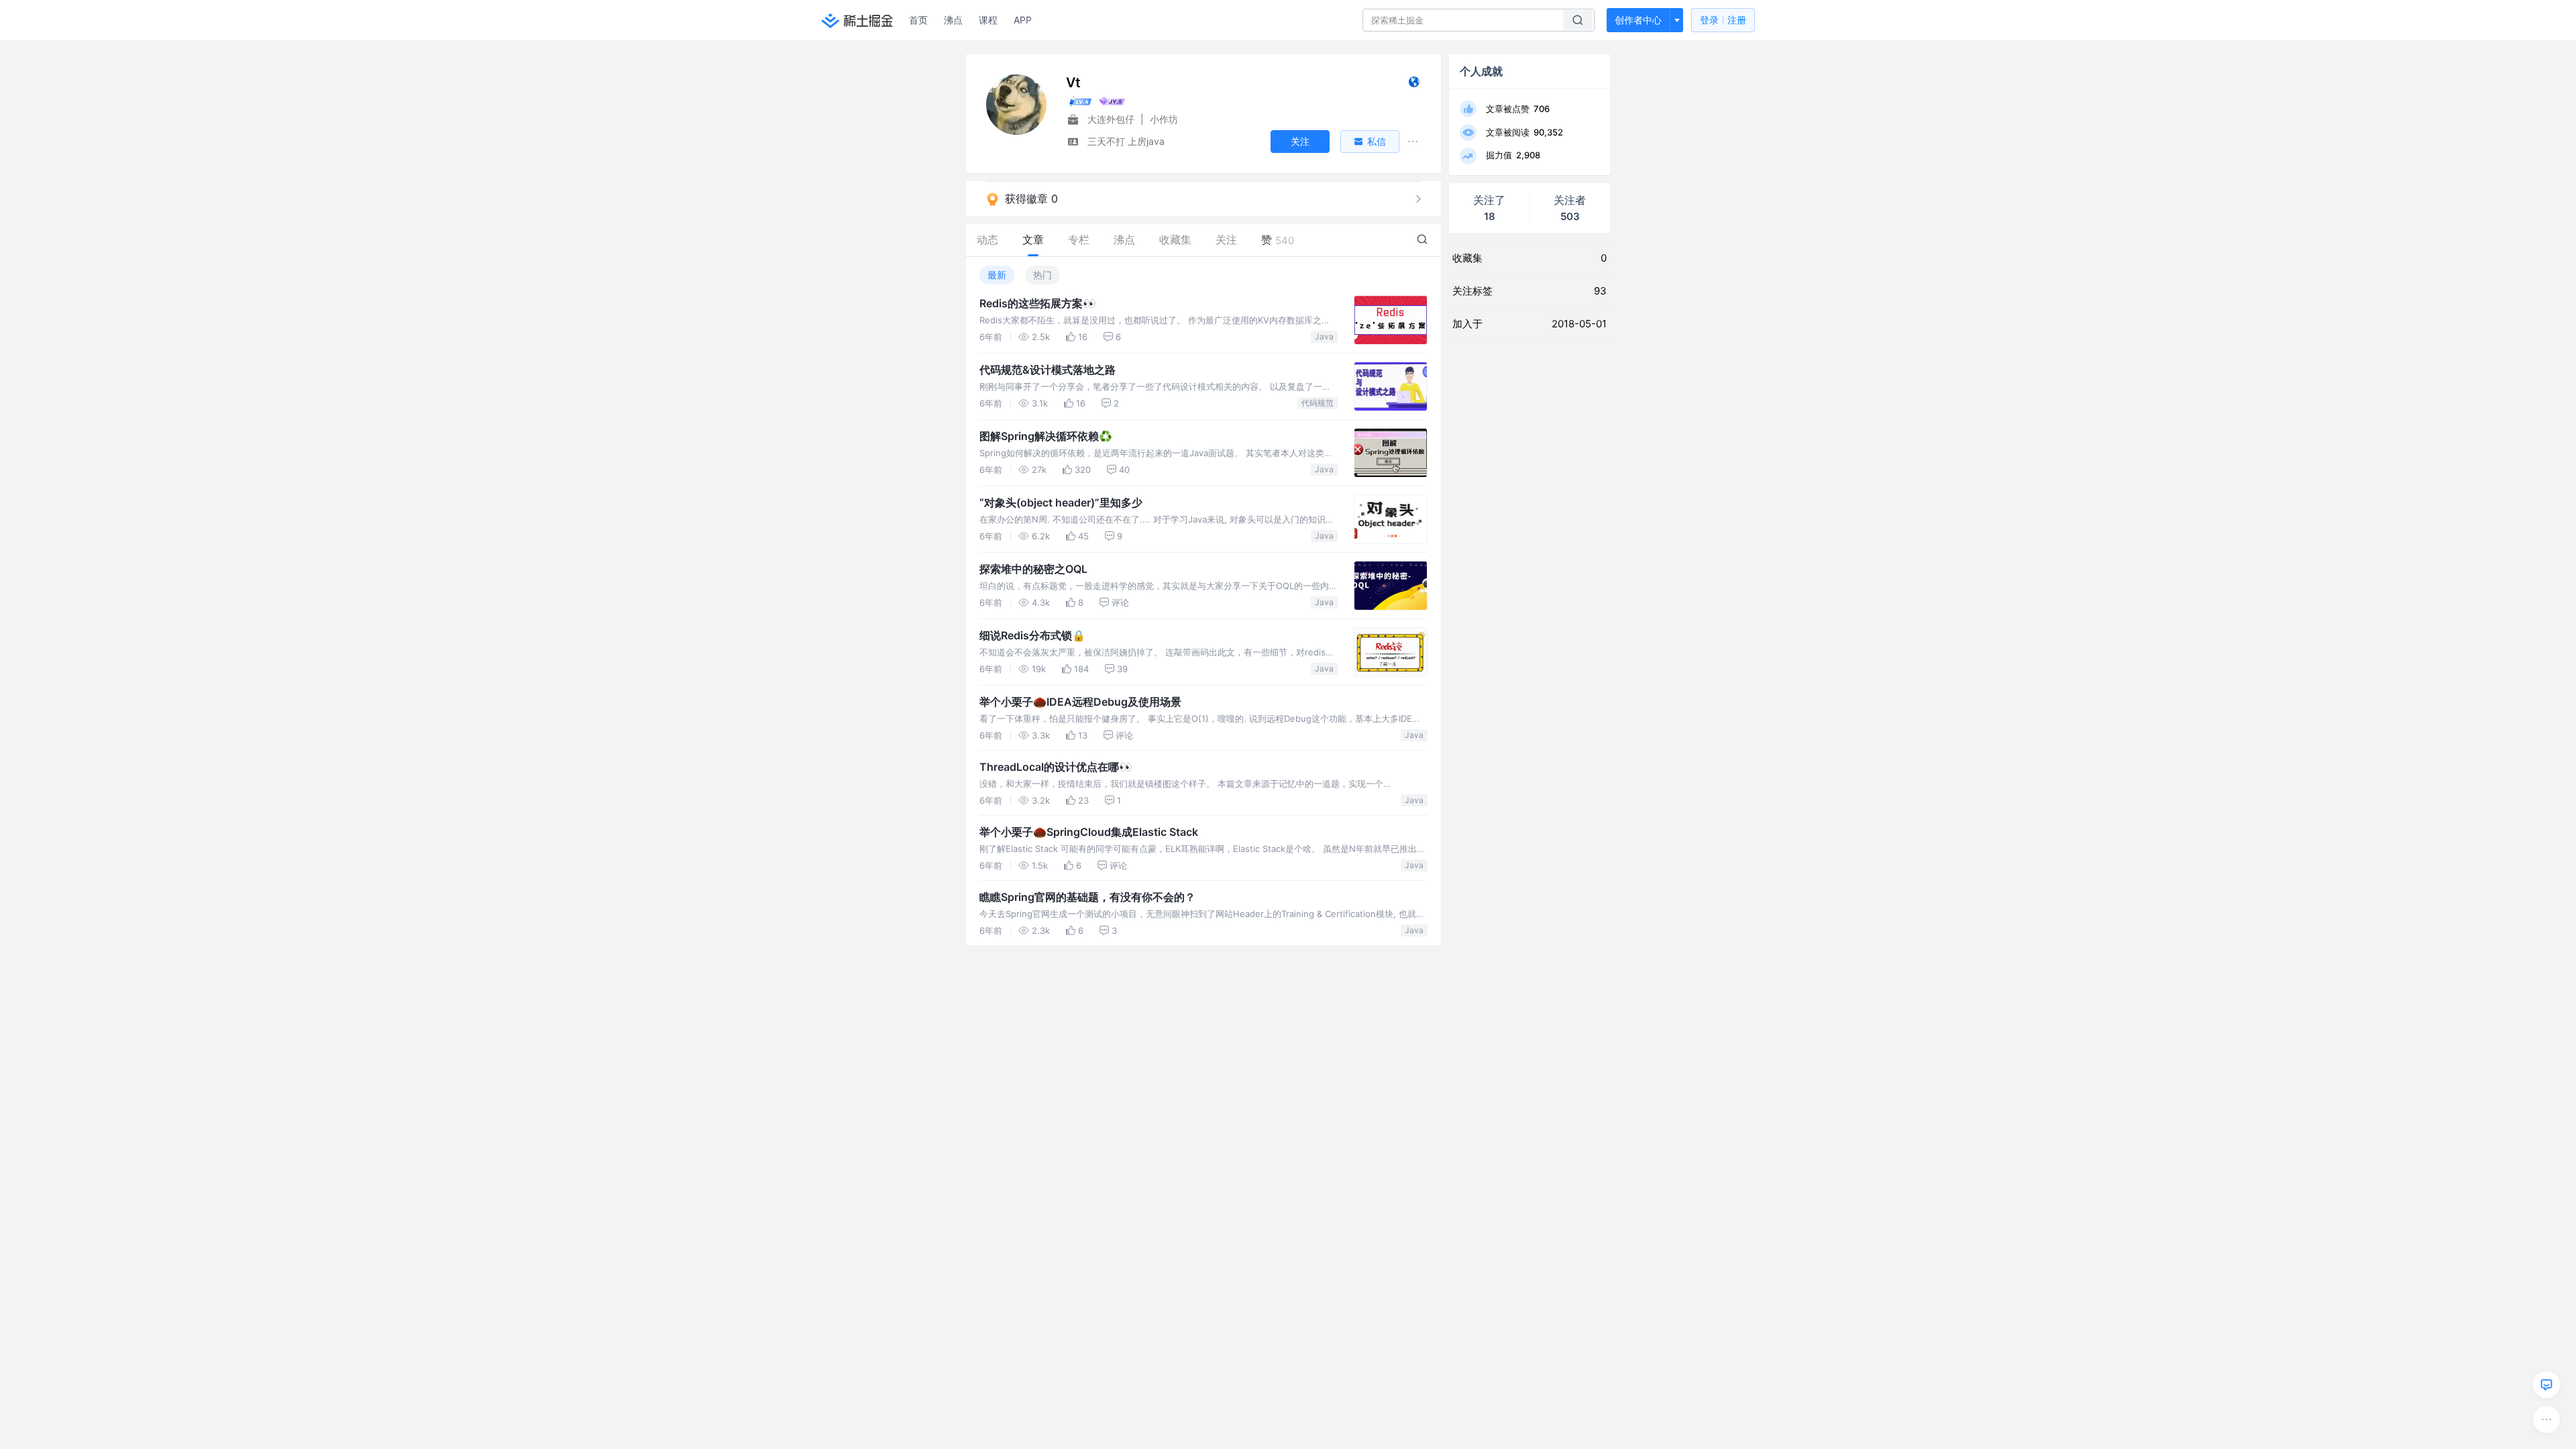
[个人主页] (1414, 85)
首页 (918, 20)
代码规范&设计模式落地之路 (1048, 370)
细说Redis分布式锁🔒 (1032, 635)
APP (1023, 20)
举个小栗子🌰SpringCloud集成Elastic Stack (1089, 832)
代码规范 (1318, 403)
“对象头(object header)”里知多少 (1061, 502)
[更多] (2546, 1419)
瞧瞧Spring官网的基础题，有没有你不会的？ (1087, 897)
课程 (988, 20)
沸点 (953, 20)
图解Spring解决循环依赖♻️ (1046, 436)
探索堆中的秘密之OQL (1033, 569)
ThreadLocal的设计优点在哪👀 (1056, 767)
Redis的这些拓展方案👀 (1038, 303)
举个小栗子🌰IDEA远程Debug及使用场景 (1080, 702)
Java (1324, 336)
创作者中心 (1638, 20)
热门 (1042, 275)
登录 (1723, 20)
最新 (997, 275)
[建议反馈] (2546, 1385)
